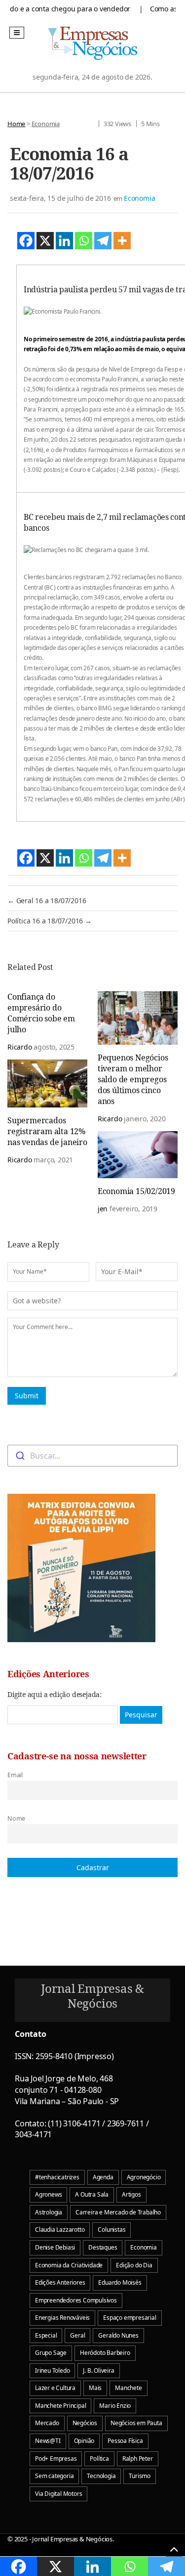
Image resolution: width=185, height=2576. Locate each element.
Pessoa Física (125, 2441)
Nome (16, 1818)
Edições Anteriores (60, 2282)
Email (15, 1775)
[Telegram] (103, 241)
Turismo (140, 2476)
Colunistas (111, 2230)
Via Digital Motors (58, 2494)
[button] (17, 33)
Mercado (47, 2423)
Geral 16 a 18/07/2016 (47, 900)
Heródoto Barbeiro (105, 2353)
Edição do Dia (134, 2265)
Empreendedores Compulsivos (76, 2300)
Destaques (103, 2247)
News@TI (48, 2441)
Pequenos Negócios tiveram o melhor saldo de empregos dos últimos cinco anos (133, 1079)
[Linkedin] (64, 241)
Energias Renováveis (62, 2318)
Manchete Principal (60, 2406)
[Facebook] (26, 241)
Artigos (131, 2194)
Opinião (84, 2441)
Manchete (128, 2388)
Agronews (48, 2194)
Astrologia (49, 2212)
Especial (46, 2335)
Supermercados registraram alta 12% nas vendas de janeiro (47, 1131)
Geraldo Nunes (118, 2335)
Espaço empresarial (129, 2318)
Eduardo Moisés (120, 2282)
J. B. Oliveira (98, 2370)
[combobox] (92, 1456)
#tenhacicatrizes (57, 2177)
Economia (46, 124)
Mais (95, 2388)
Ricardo (20, 1047)
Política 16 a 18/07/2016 (50, 921)
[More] (122, 241)
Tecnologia (101, 2476)
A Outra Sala (92, 2194)
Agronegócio (144, 2177)
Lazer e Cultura (55, 2388)
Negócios (85, 2423)
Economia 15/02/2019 (136, 1191)
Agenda (103, 2177)
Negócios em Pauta (136, 2423)
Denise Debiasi (55, 2247)
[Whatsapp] (84, 241)
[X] (45, 241)
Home (16, 124)
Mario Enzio (115, 2406)
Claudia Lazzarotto (60, 2230)
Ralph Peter (138, 2459)
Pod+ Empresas (56, 2459)
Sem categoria (54, 2476)
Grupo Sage (51, 2353)
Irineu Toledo (52, 2370)
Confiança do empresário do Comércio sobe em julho (41, 1013)
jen (103, 1209)
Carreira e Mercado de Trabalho (118, 2212)
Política (99, 2459)
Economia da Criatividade (69, 2265)
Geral (77, 2335)
